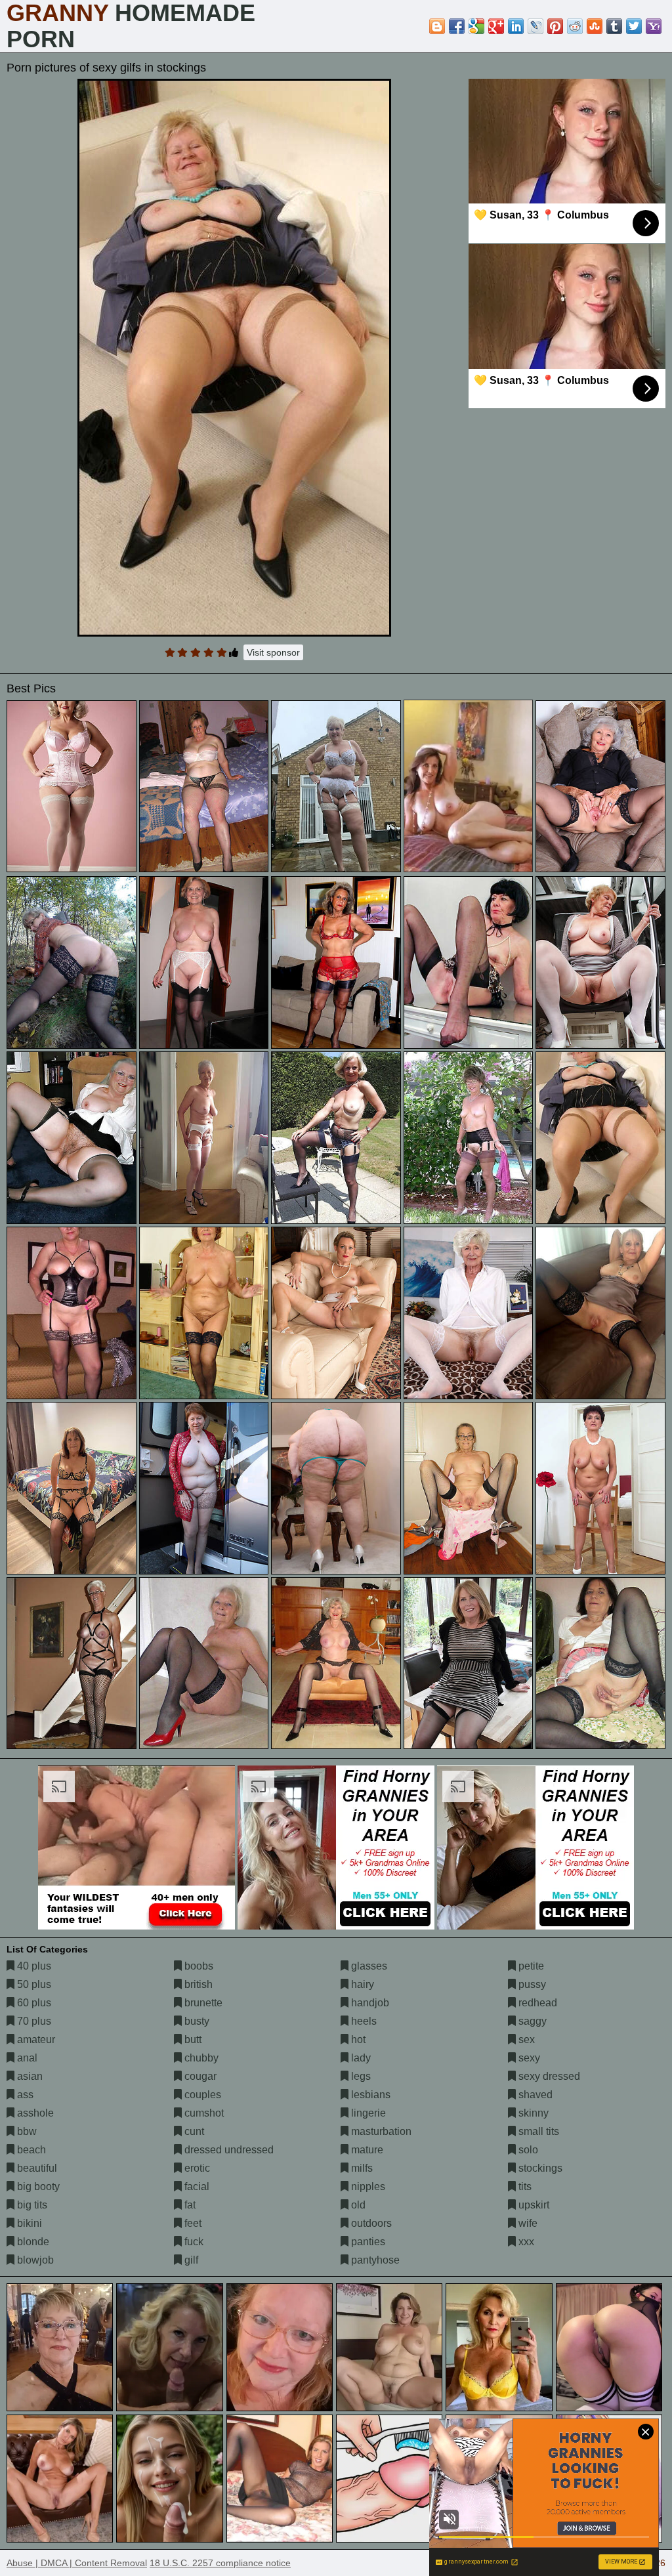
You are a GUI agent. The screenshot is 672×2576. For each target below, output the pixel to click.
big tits (31, 2205)
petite (530, 1966)
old (357, 2205)
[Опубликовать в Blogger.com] (437, 26)
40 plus (33, 1966)
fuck (193, 2242)
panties (367, 2242)
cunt (193, 2131)
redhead (536, 2003)
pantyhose (374, 2260)
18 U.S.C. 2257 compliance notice (220, 2563)
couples (201, 2095)
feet (192, 2223)
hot (357, 2039)
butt (192, 2039)
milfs (361, 2168)
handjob (369, 2003)
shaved (534, 2095)
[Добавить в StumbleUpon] (595, 26)
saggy (531, 2021)
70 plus (33, 2021)
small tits (537, 2131)
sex (525, 2039)
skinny (532, 2113)
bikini (28, 2223)
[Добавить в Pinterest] (555, 26)
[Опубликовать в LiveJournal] (535, 26)
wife (527, 2223)
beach (30, 2150)
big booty (37, 2186)
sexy (528, 2058)
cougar (199, 2076)
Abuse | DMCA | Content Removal (77, 2563)
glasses (368, 1966)
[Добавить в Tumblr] (614, 26)
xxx (525, 2242)
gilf (190, 2260)
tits (524, 2186)
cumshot (203, 2113)
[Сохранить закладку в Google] (476, 26)
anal (26, 2058)
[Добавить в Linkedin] (516, 26)
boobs (198, 1966)
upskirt (533, 2205)
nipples (367, 2186)
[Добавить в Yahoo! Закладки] (654, 26)
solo (527, 2150)
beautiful (36, 2168)
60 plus (33, 2003)
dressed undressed (228, 2150)
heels (363, 2021)
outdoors (370, 2223)
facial (196, 2186)
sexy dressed (548, 2076)
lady (360, 2058)
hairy (361, 1984)
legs (360, 2076)
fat (189, 2205)
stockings (539, 2168)
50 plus (33, 1984)
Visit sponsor (273, 652)
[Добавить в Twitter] (634, 26)
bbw (26, 2131)
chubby (200, 2058)
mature (366, 2150)
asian (29, 2076)
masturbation (380, 2131)
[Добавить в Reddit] (575, 26)
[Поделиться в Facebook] (457, 26)
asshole (34, 2113)
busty (196, 2021)
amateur (35, 2039)
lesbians (369, 2095)
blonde (32, 2242)
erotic (196, 2168)
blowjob (34, 2260)
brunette (202, 2003)
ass (24, 2095)
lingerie (367, 2113)
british (197, 1984)
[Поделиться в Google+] (496, 26)
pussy (531, 1984)
